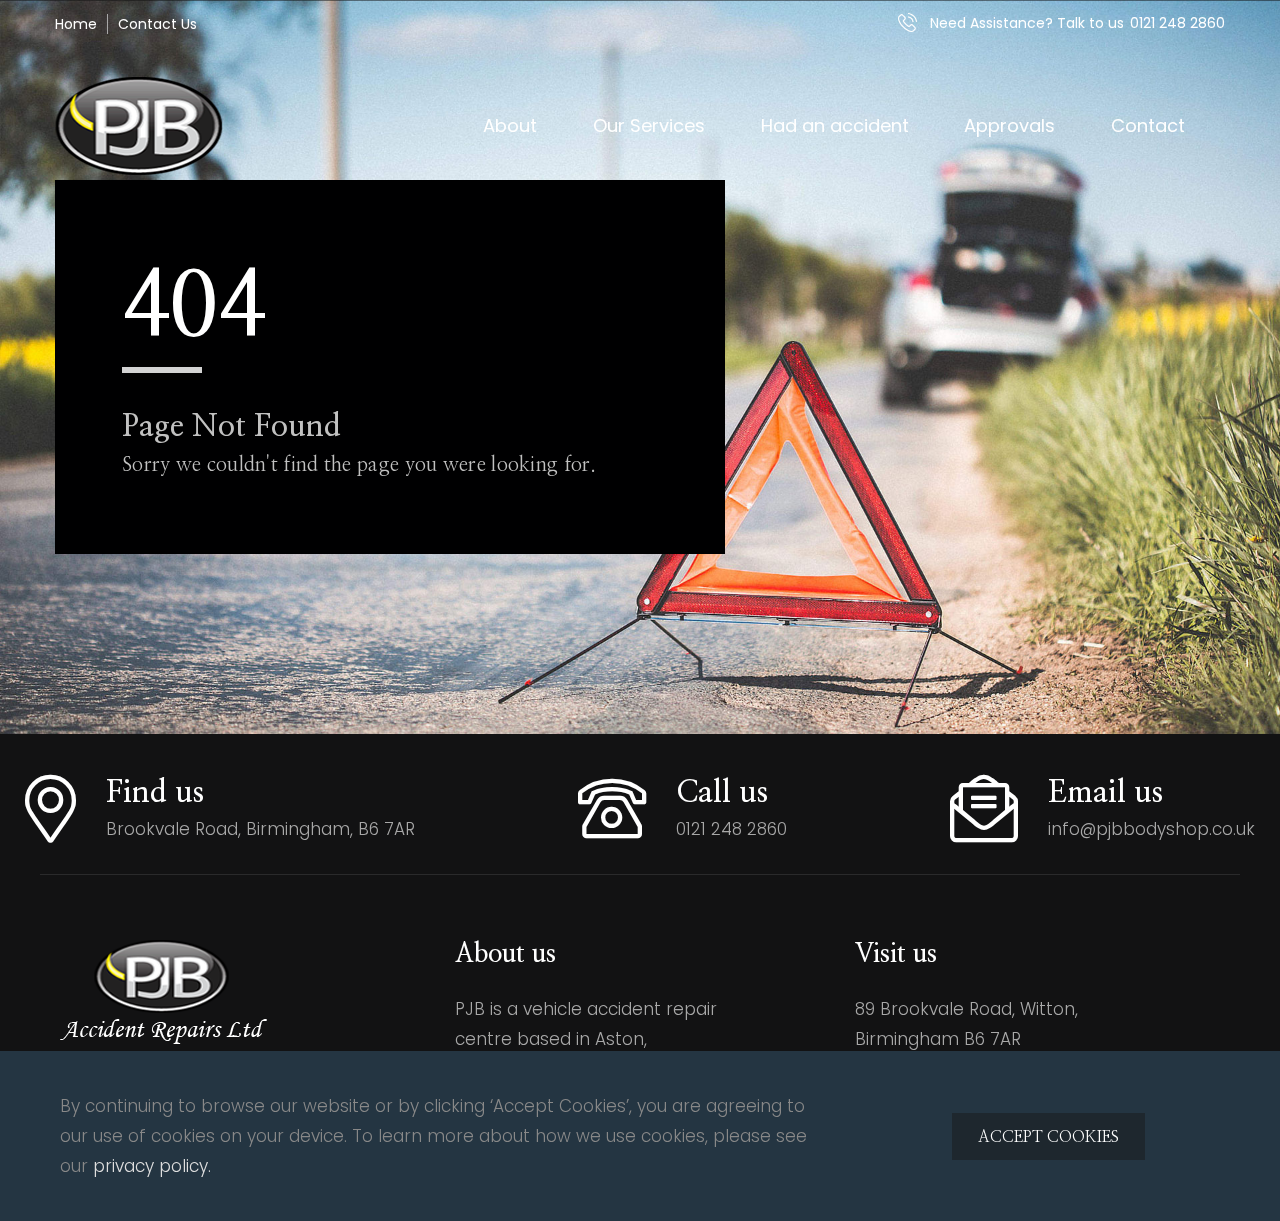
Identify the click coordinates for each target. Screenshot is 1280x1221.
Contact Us (157, 24)
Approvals (1009, 125)
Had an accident (835, 125)
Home (76, 24)
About (510, 125)
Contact (1148, 125)
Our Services (649, 125)
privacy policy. (152, 1166)
